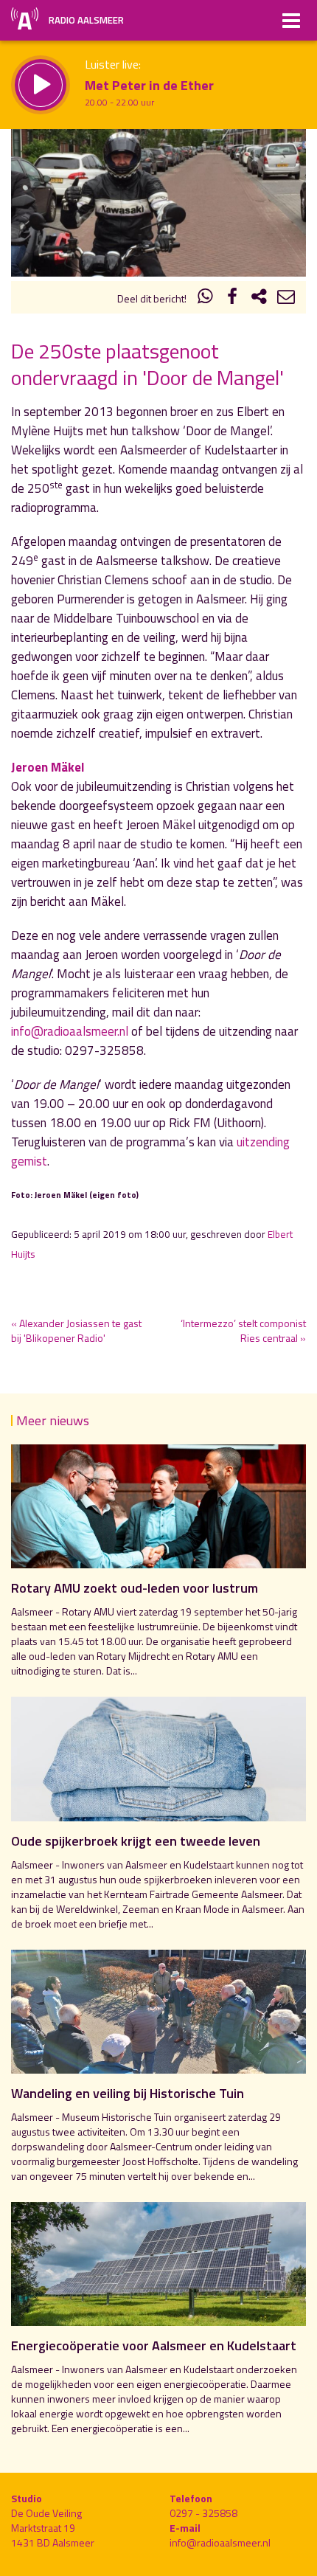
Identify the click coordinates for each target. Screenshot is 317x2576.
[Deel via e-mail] (286, 298)
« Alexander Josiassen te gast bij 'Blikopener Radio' (76, 1330)
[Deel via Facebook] (232, 298)
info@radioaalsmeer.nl (70, 1031)
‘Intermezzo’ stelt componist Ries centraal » (243, 1330)
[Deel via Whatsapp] (206, 298)
